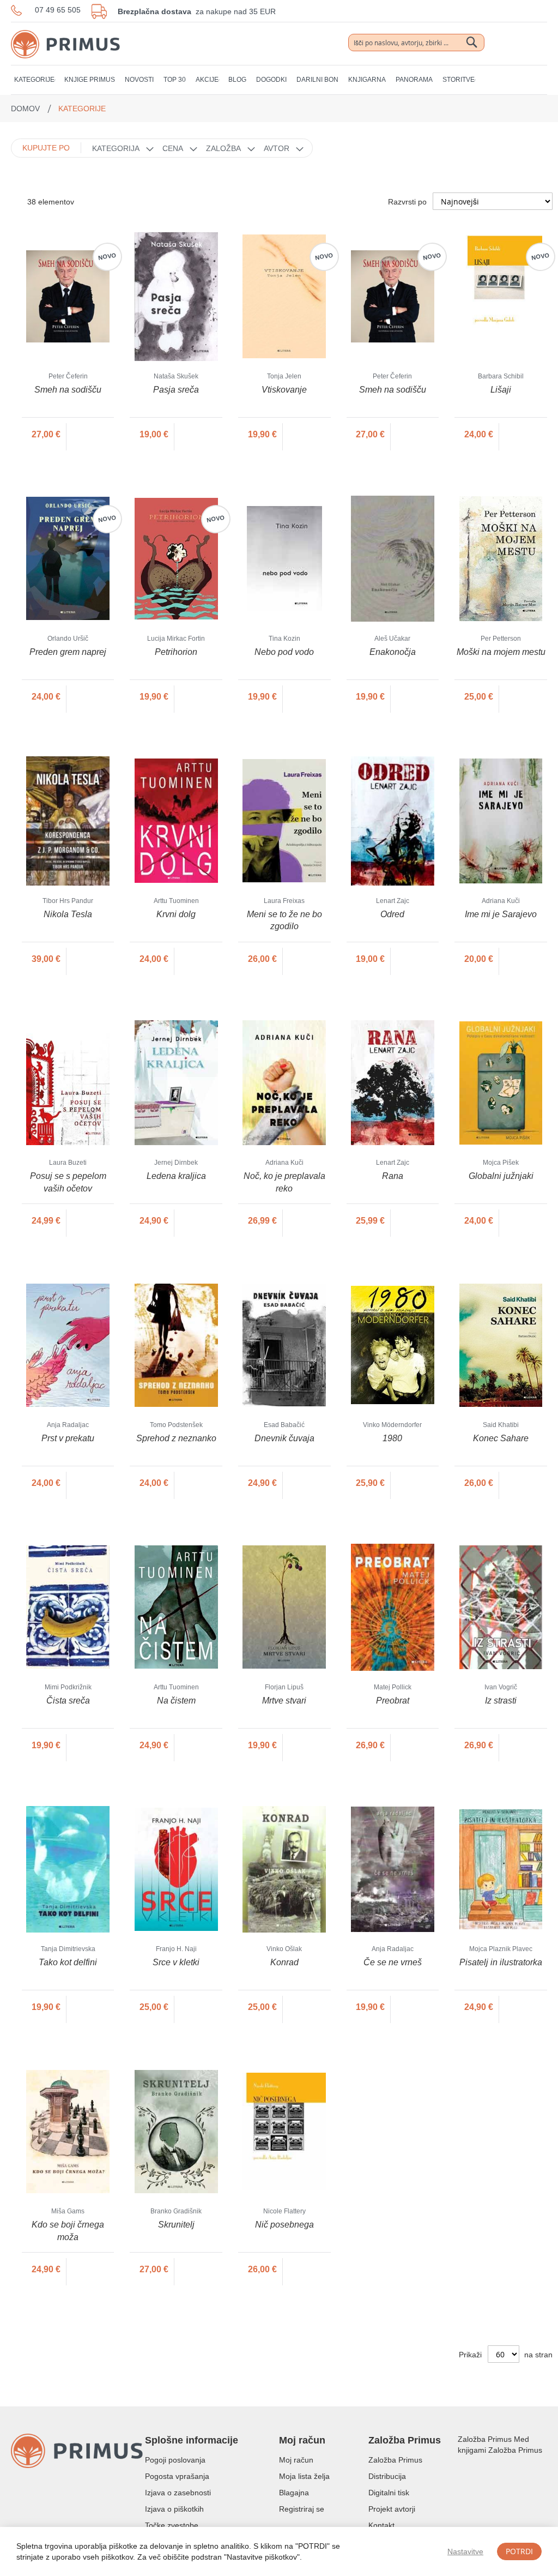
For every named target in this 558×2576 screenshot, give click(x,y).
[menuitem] (34, 80)
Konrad (284, 1962)
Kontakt (381, 2525)
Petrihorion (176, 652)
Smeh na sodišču (68, 390)
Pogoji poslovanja (175, 2460)
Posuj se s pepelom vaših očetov (68, 1182)
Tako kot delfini (68, 1962)
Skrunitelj (176, 2225)
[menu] (279, 80)
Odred (392, 914)
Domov (26, 109)
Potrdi (519, 2551)
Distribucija (387, 2476)
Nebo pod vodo (284, 652)
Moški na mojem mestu (501, 652)
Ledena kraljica (176, 1176)
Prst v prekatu (68, 1438)
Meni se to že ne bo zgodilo (284, 920)
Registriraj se (302, 2509)
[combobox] (416, 43)
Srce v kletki (176, 1962)
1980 (392, 1438)
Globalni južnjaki (501, 1176)
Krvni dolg (176, 914)
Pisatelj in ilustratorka (501, 1962)
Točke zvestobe (172, 2525)
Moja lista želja (304, 2476)
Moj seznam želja (501, 44)
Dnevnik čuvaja (284, 1438)
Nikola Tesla (68, 914)
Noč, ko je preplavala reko (284, 1182)
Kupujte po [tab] (46, 148)
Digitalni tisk (389, 2493)
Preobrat (393, 1701)
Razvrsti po (407, 202)
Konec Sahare (501, 1438)
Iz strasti (501, 1701)
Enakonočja (393, 652)
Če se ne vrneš (393, 1962)
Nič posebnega (284, 2225)
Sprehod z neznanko (176, 1438)
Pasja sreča (176, 390)
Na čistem (176, 1701)
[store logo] (65, 33)
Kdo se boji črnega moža (68, 2231)
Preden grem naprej (68, 652)
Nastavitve (465, 2551)
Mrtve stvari (284, 1701)
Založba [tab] (223, 148)
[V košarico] (91, 435)
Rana (393, 1176)
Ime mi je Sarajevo (501, 914)
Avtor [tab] (277, 148)
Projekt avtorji (392, 2509)
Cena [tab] (173, 148)
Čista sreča (68, 1701)
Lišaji (501, 390)
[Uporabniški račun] (520, 43)
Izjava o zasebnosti (178, 2493)
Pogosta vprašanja (177, 2476)
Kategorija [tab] (116, 148)
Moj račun (296, 2460)
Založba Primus (395, 2460)
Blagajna (294, 2493)
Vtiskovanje (284, 390)
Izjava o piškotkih (174, 2509)
